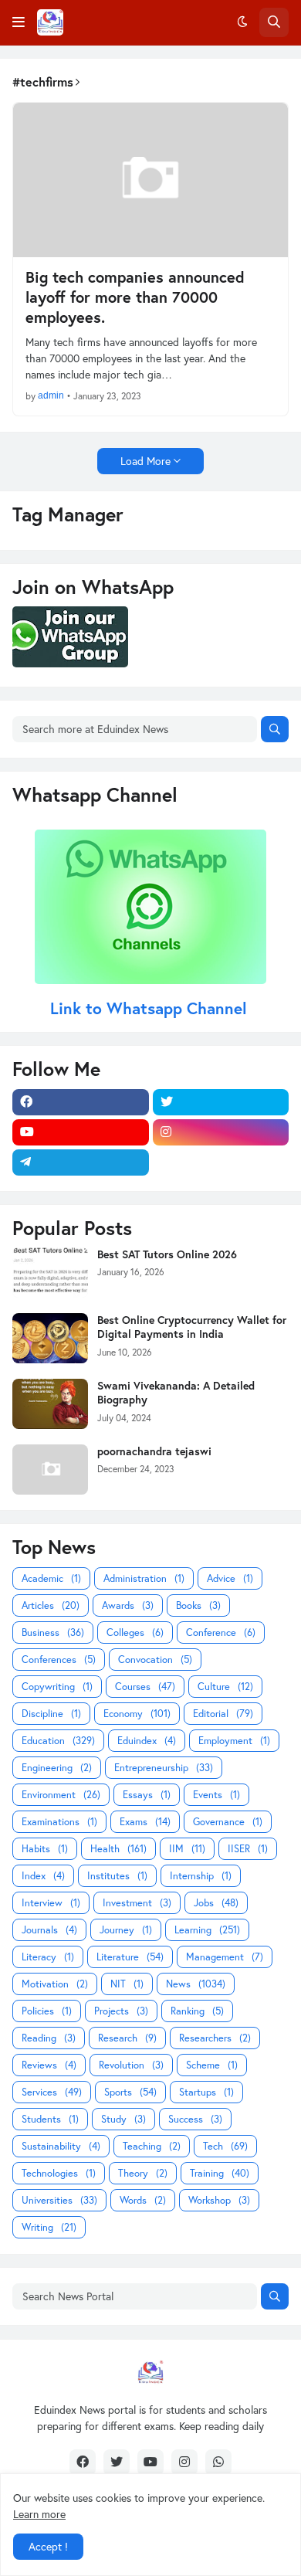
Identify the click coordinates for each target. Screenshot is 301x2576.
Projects (121, 2011)
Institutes (117, 1876)
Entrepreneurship (164, 1768)
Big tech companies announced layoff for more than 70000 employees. (135, 297)
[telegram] (81, 1162)
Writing (49, 2227)
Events (216, 1795)
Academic (51, 1578)
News (196, 1984)
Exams (145, 1822)
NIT (127, 1984)
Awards (128, 1605)
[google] (221, 1162)
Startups (206, 2092)
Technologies (59, 2173)
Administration (144, 1578)
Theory (143, 2173)
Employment (234, 1741)
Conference (221, 1632)
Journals (49, 1930)
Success (195, 2119)
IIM (187, 1849)
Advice (230, 1578)
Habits (45, 1849)
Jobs (216, 1903)
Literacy (48, 1957)
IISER (248, 1849)
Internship (201, 1876)
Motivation (55, 1984)
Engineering (57, 1768)
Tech (225, 2146)
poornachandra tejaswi (154, 1451)
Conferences (59, 1660)
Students (50, 2119)
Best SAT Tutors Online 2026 (167, 1254)
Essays (147, 1795)
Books (198, 1605)
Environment (61, 1795)
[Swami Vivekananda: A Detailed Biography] (50, 1404)
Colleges (135, 1632)
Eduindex (147, 1741)
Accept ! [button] (48, 2546)
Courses (145, 1687)
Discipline (51, 1714)
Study (123, 2119)
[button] (19, 22)
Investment (137, 1903)
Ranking (197, 2011)
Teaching (152, 2146)
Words (143, 2200)
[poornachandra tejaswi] (50, 1470)
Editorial (223, 1714)
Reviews (49, 2065)
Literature (130, 1957)
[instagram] (221, 1132)
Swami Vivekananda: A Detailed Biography (176, 1393)
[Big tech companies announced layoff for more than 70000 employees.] (150, 180)
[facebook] (81, 1102)
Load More (145, 461)
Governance (228, 1822)
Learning (207, 1930)
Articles (51, 1605)
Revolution (131, 2065)
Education (58, 1741)
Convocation (155, 1660)
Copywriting (57, 1687)
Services (52, 2092)
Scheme (212, 2065)
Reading (49, 2038)
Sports (130, 2092)
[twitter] (221, 1102)
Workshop (219, 2200)
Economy (137, 1714)
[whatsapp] (218, 2462)
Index (43, 1876)
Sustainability (61, 2146)
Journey (126, 1930)
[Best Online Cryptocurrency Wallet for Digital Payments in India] (50, 1338)
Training (220, 2173)
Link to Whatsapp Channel (151, 1008)
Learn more (39, 2514)
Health (118, 1849)
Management (225, 1957)
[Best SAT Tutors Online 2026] (50, 1273)
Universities (59, 2200)
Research (127, 2038)
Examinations (59, 1822)
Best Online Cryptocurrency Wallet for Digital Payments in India (192, 1327)
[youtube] (81, 1132)
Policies (47, 2011)
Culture (225, 1687)
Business (53, 1632)
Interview (51, 1903)
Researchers (215, 2038)
